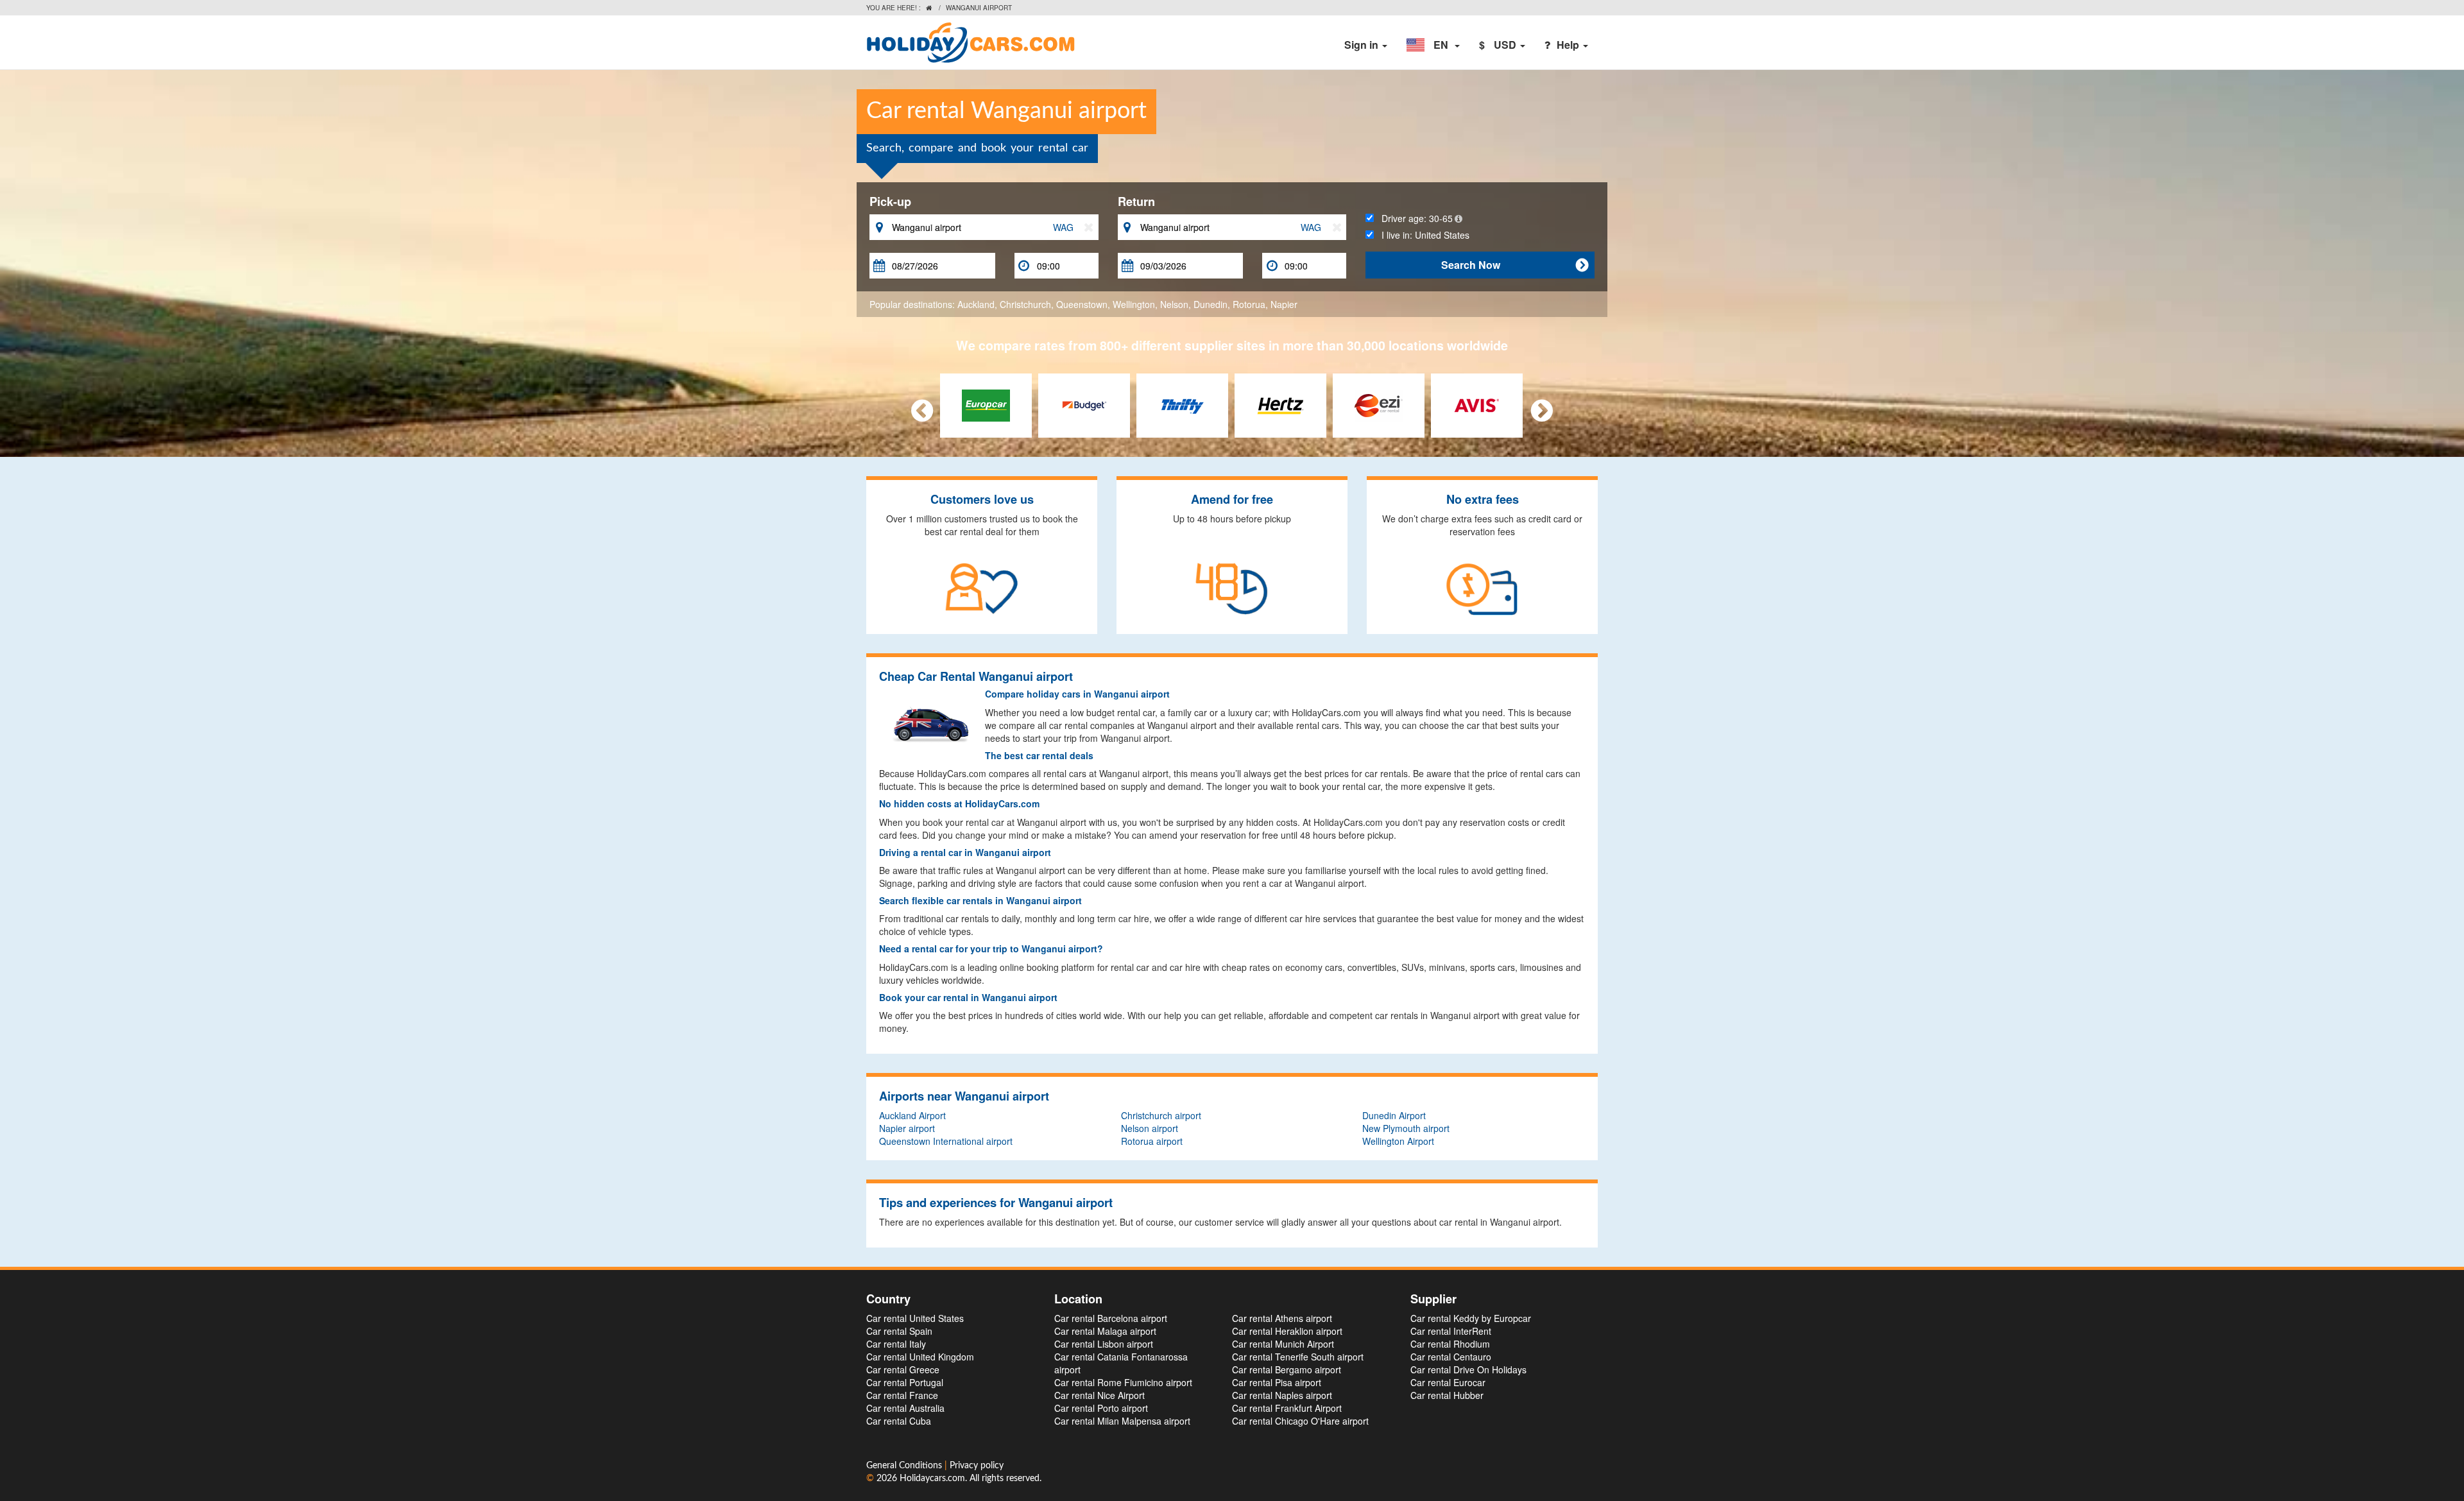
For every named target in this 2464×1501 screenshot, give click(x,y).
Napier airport (907, 1128)
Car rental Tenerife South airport (1298, 1357)
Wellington (1134, 304)
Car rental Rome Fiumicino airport (1123, 1382)
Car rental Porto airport (1101, 1408)
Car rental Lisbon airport (1104, 1344)
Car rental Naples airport (1282, 1395)
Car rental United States (915, 1318)
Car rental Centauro (1451, 1357)
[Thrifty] (1182, 404)
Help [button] (1569, 45)
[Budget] (1084, 404)
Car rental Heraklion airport (1287, 1331)
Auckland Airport (912, 1115)
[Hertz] (1280, 404)
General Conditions (905, 1466)
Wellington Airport (1398, 1141)
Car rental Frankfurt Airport (1287, 1408)
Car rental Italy (896, 1344)
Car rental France (902, 1395)
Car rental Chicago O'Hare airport (1300, 1421)
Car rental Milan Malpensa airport (1122, 1421)
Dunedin (1211, 304)
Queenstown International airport (946, 1141)
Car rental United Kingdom (920, 1357)
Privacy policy (977, 1466)
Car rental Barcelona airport (1111, 1318)
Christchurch (1025, 304)
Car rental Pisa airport (1277, 1382)
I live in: (1422, 235)
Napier (1284, 304)
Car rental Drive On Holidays (1468, 1369)
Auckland (976, 304)
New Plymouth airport (1406, 1128)
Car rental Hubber (1447, 1395)
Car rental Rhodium (1450, 1344)
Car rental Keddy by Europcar (1471, 1318)
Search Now (1515, 265)
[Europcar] (986, 404)
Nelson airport (1150, 1128)
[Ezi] (1379, 404)
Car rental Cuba (899, 1421)
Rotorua (1249, 304)
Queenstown (1082, 304)
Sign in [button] (1363, 45)
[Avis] (1477, 404)
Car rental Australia (905, 1408)
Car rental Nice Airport (1099, 1395)
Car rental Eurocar (1448, 1382)
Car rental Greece (903, 1369)
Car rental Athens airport (1282, 1318)
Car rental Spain (899, 1331)
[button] (1433, 45)
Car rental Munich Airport (1283, 1344)
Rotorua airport (1152, 1141)
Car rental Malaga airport (1105, 1331)
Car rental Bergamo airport (1287, 1369)
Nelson (1174, 304)
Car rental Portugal (905, 1382)
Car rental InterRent (1451, 1331)
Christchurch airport (1161, 1115)
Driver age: (1413, 218)
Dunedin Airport (1394, 1115)
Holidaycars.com (932, 1479)
